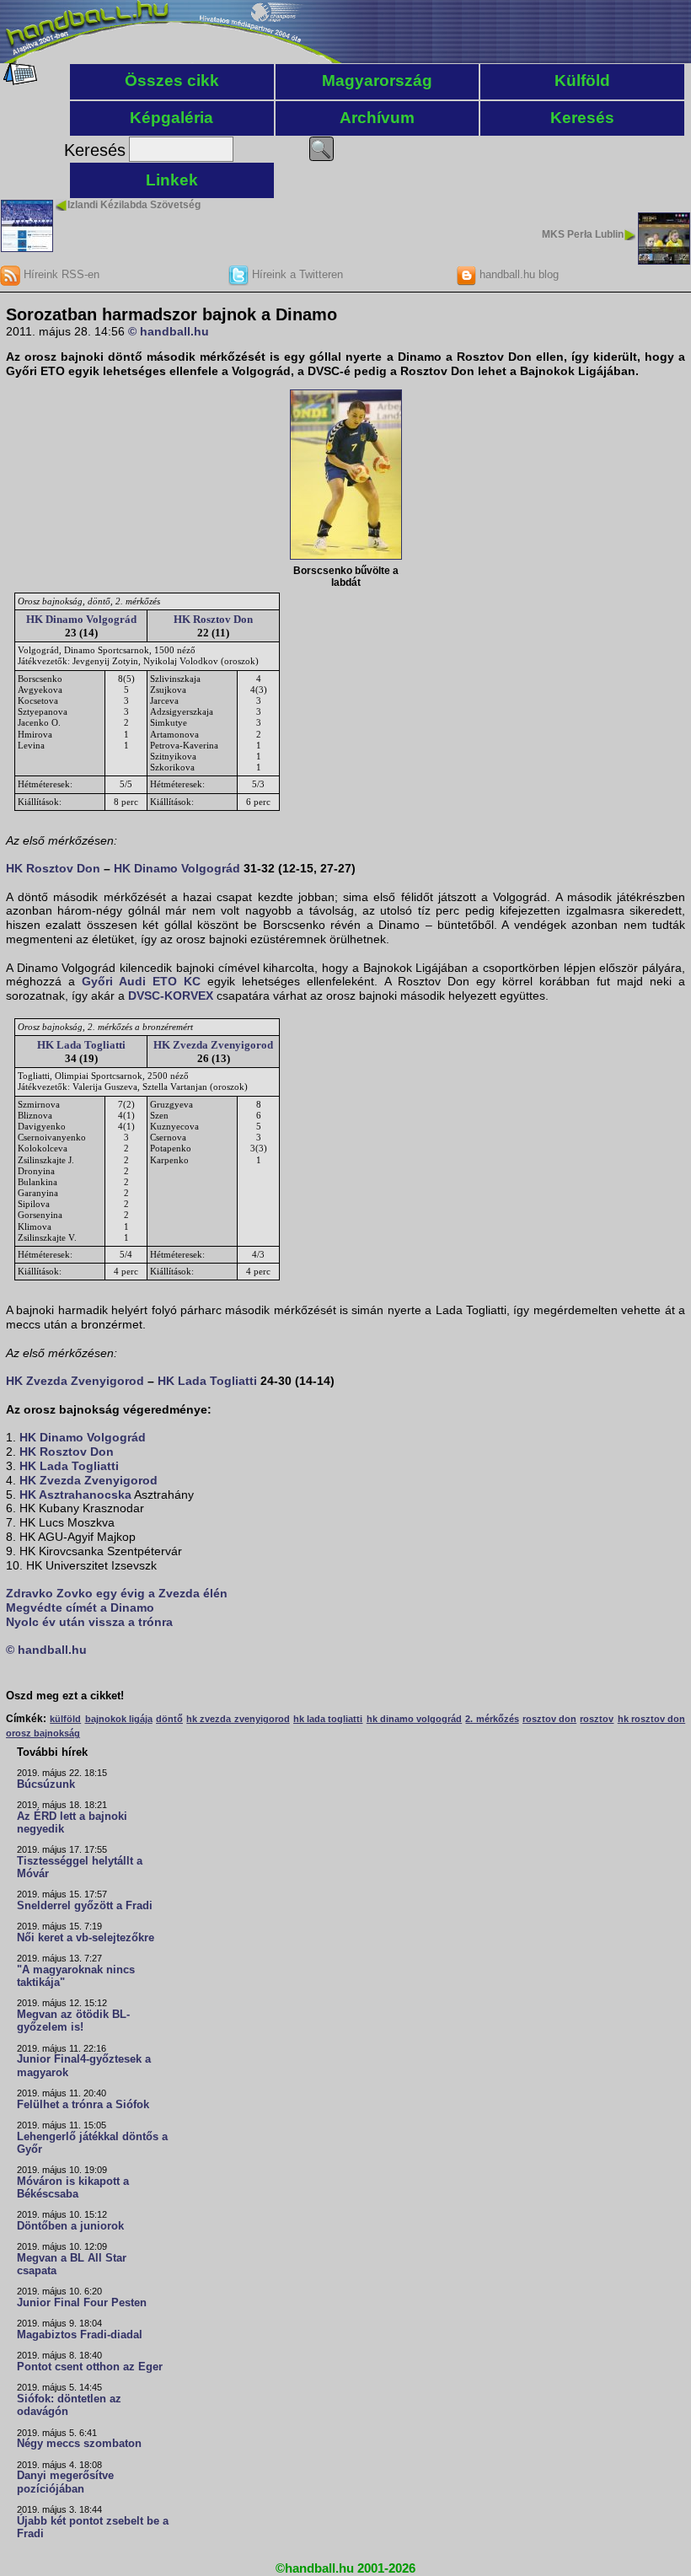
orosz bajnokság (43, 1733)
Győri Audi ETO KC (141, 981)
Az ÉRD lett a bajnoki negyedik (72, 1823)
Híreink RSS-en (60, 274)
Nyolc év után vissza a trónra (89, 1622)
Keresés (582, 118)
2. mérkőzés (492, 1719)
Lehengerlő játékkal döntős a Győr (92, 2143)
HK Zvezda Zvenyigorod (213, 1045)
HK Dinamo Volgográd (81, 619)
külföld (65, 1719)
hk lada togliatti (328, 1719)
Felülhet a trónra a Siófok (83, 2105)
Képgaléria (171, 118)
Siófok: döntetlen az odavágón (69, 2405)
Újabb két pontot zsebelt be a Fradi (93, 2528)
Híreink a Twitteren (296, 274)
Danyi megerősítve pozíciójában (65, 2482)
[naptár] (19, 81)
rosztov (597, 1719)
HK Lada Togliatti (81, 1045)
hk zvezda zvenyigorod (238, 1719)
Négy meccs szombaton (79, 2444)
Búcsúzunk (46, 1784)
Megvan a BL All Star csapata (72, 2265)
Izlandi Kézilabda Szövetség (134, 205)
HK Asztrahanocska (75, 1495)
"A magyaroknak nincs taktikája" (76, 1976)
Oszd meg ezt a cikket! (65, 1696)
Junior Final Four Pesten (82, 2303)
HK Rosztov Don (213, 619)
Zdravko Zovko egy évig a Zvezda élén (117, 1593)
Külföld (582, 80)
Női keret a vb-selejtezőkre (86, 1938)
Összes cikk (172, 80)
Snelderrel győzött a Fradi (85, 1906)
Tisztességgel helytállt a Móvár (80, 1868)
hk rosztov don (651, 1719)
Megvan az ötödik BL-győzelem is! (73, 2021)
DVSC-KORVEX (171, 996)
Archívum (377, 118)
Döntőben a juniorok (70, 2226)
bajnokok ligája (119, 1719)
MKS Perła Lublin (583, 234)
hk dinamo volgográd (414, 1719)
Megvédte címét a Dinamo (80, 1607)
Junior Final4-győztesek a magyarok (84, 2066)
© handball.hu (169, 331)
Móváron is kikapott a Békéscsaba (73, 2188)
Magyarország (377, 80)
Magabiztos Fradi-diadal (80, 2335)
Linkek (172, 180)
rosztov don (549, 1719)
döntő (169, 1719)
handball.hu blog (517, 274)
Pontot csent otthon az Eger (90, 2367)
